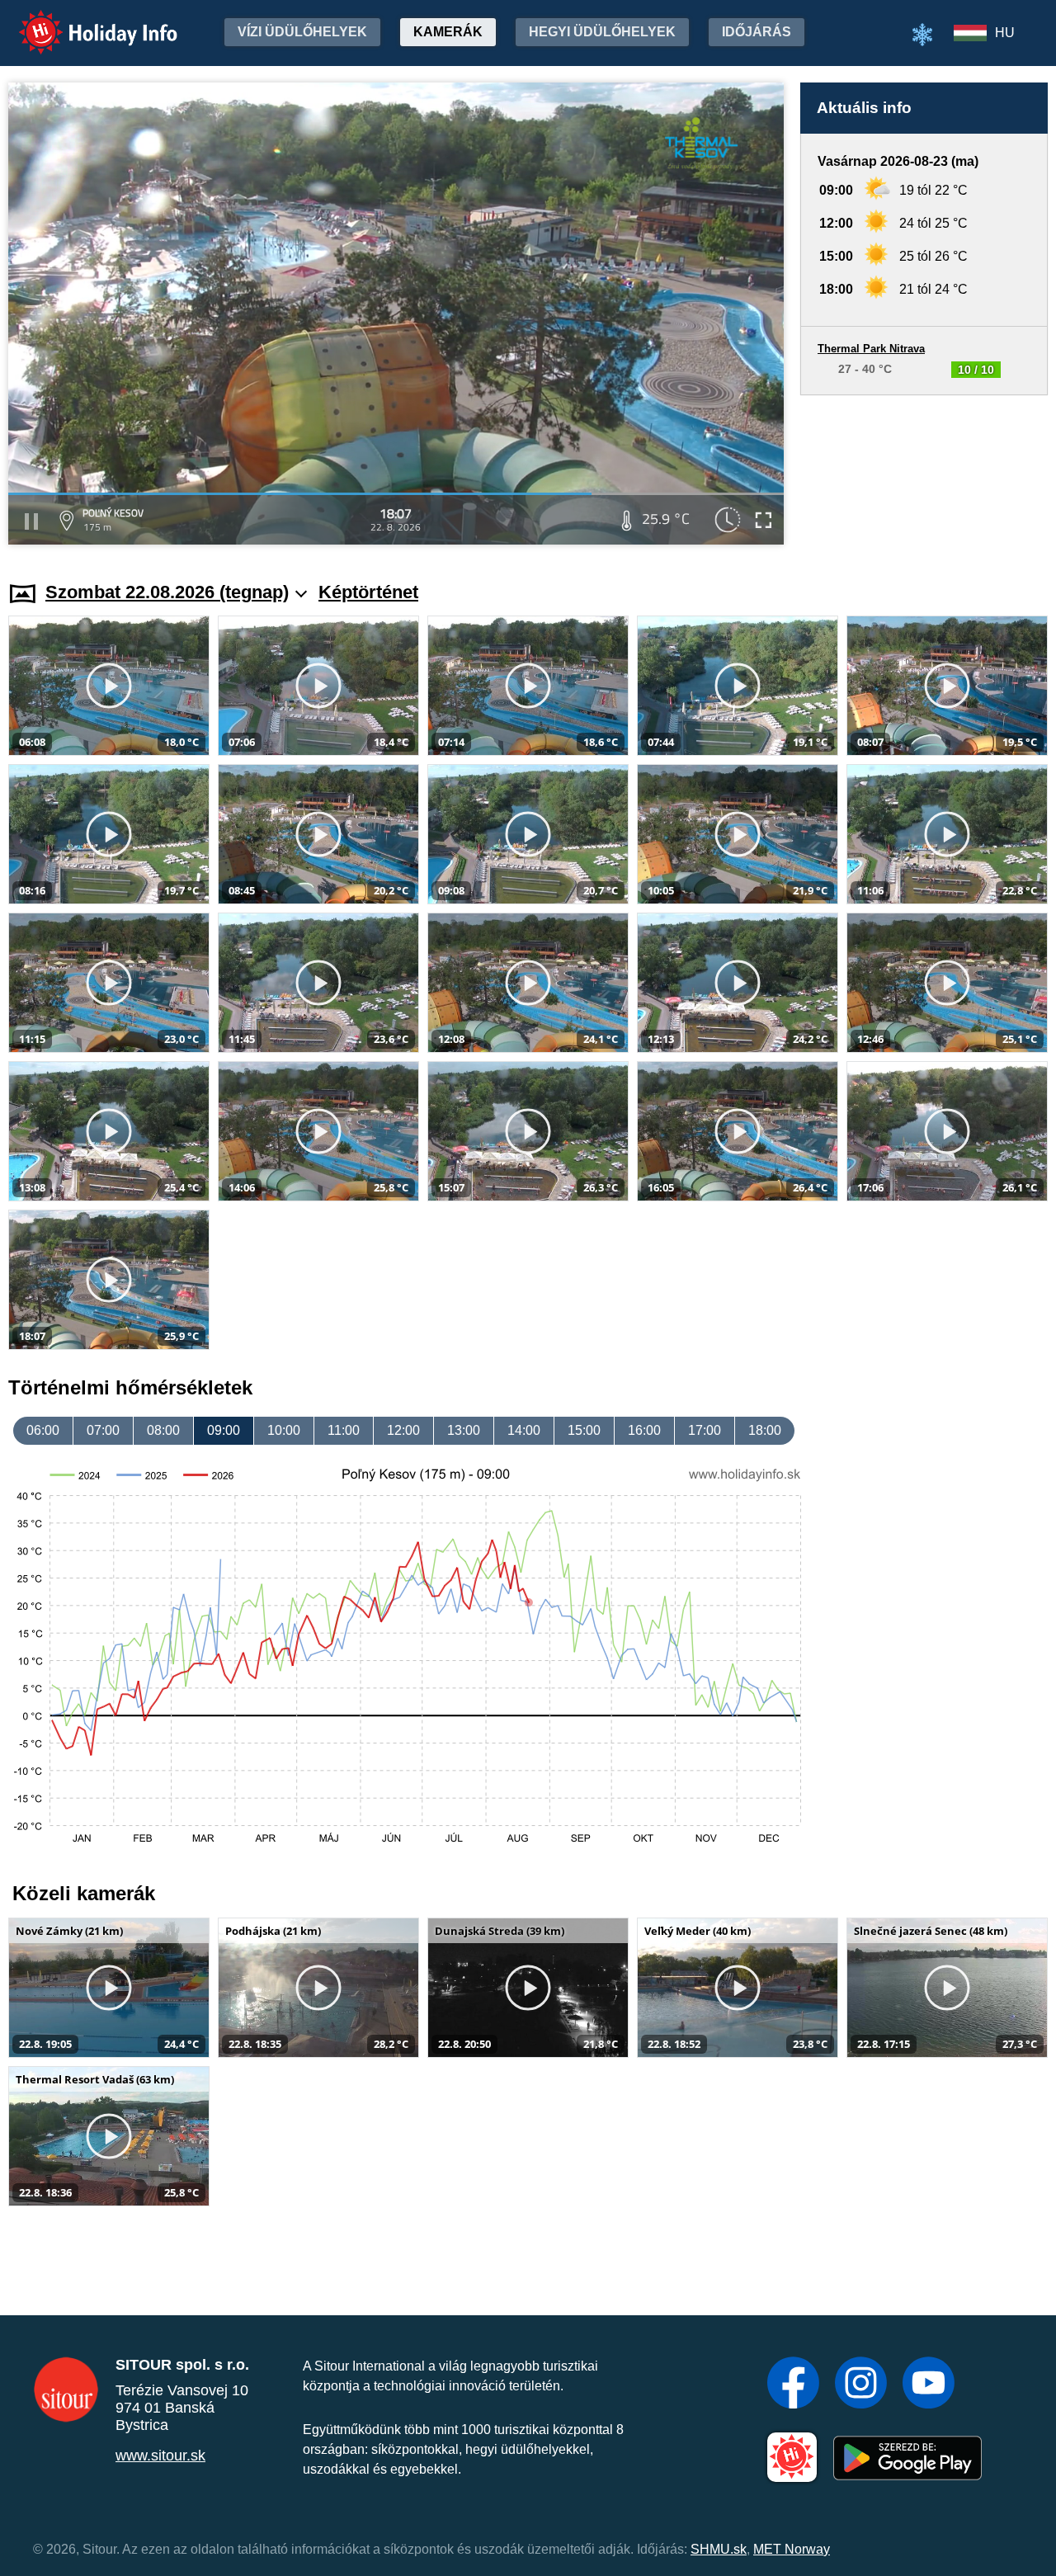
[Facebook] (793, 2385)
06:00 (43, 1430)
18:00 (765, 1430)
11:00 (344, 1430)
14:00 (524, 1430)
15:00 (584, 1430)
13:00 (464, 1430)
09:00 (224, 1430)
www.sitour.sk (160, 2456)
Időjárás (757, 32)
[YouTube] (929, 2385)
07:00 (103, 1430)
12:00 (403, 1430)
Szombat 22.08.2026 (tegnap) (167, 592)
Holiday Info (83, 21)
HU (1005, 33)
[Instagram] (861, 2385)
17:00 (705, 1430)
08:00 (163, 1430)
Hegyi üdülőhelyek (602, 32)
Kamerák (448, 32)
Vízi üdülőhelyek (302, 32)
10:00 (284, 1430)
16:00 (644, 1430)
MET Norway (792, 2549)
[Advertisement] (924, 472)
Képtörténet (368, 592)
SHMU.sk (719, 2549)
